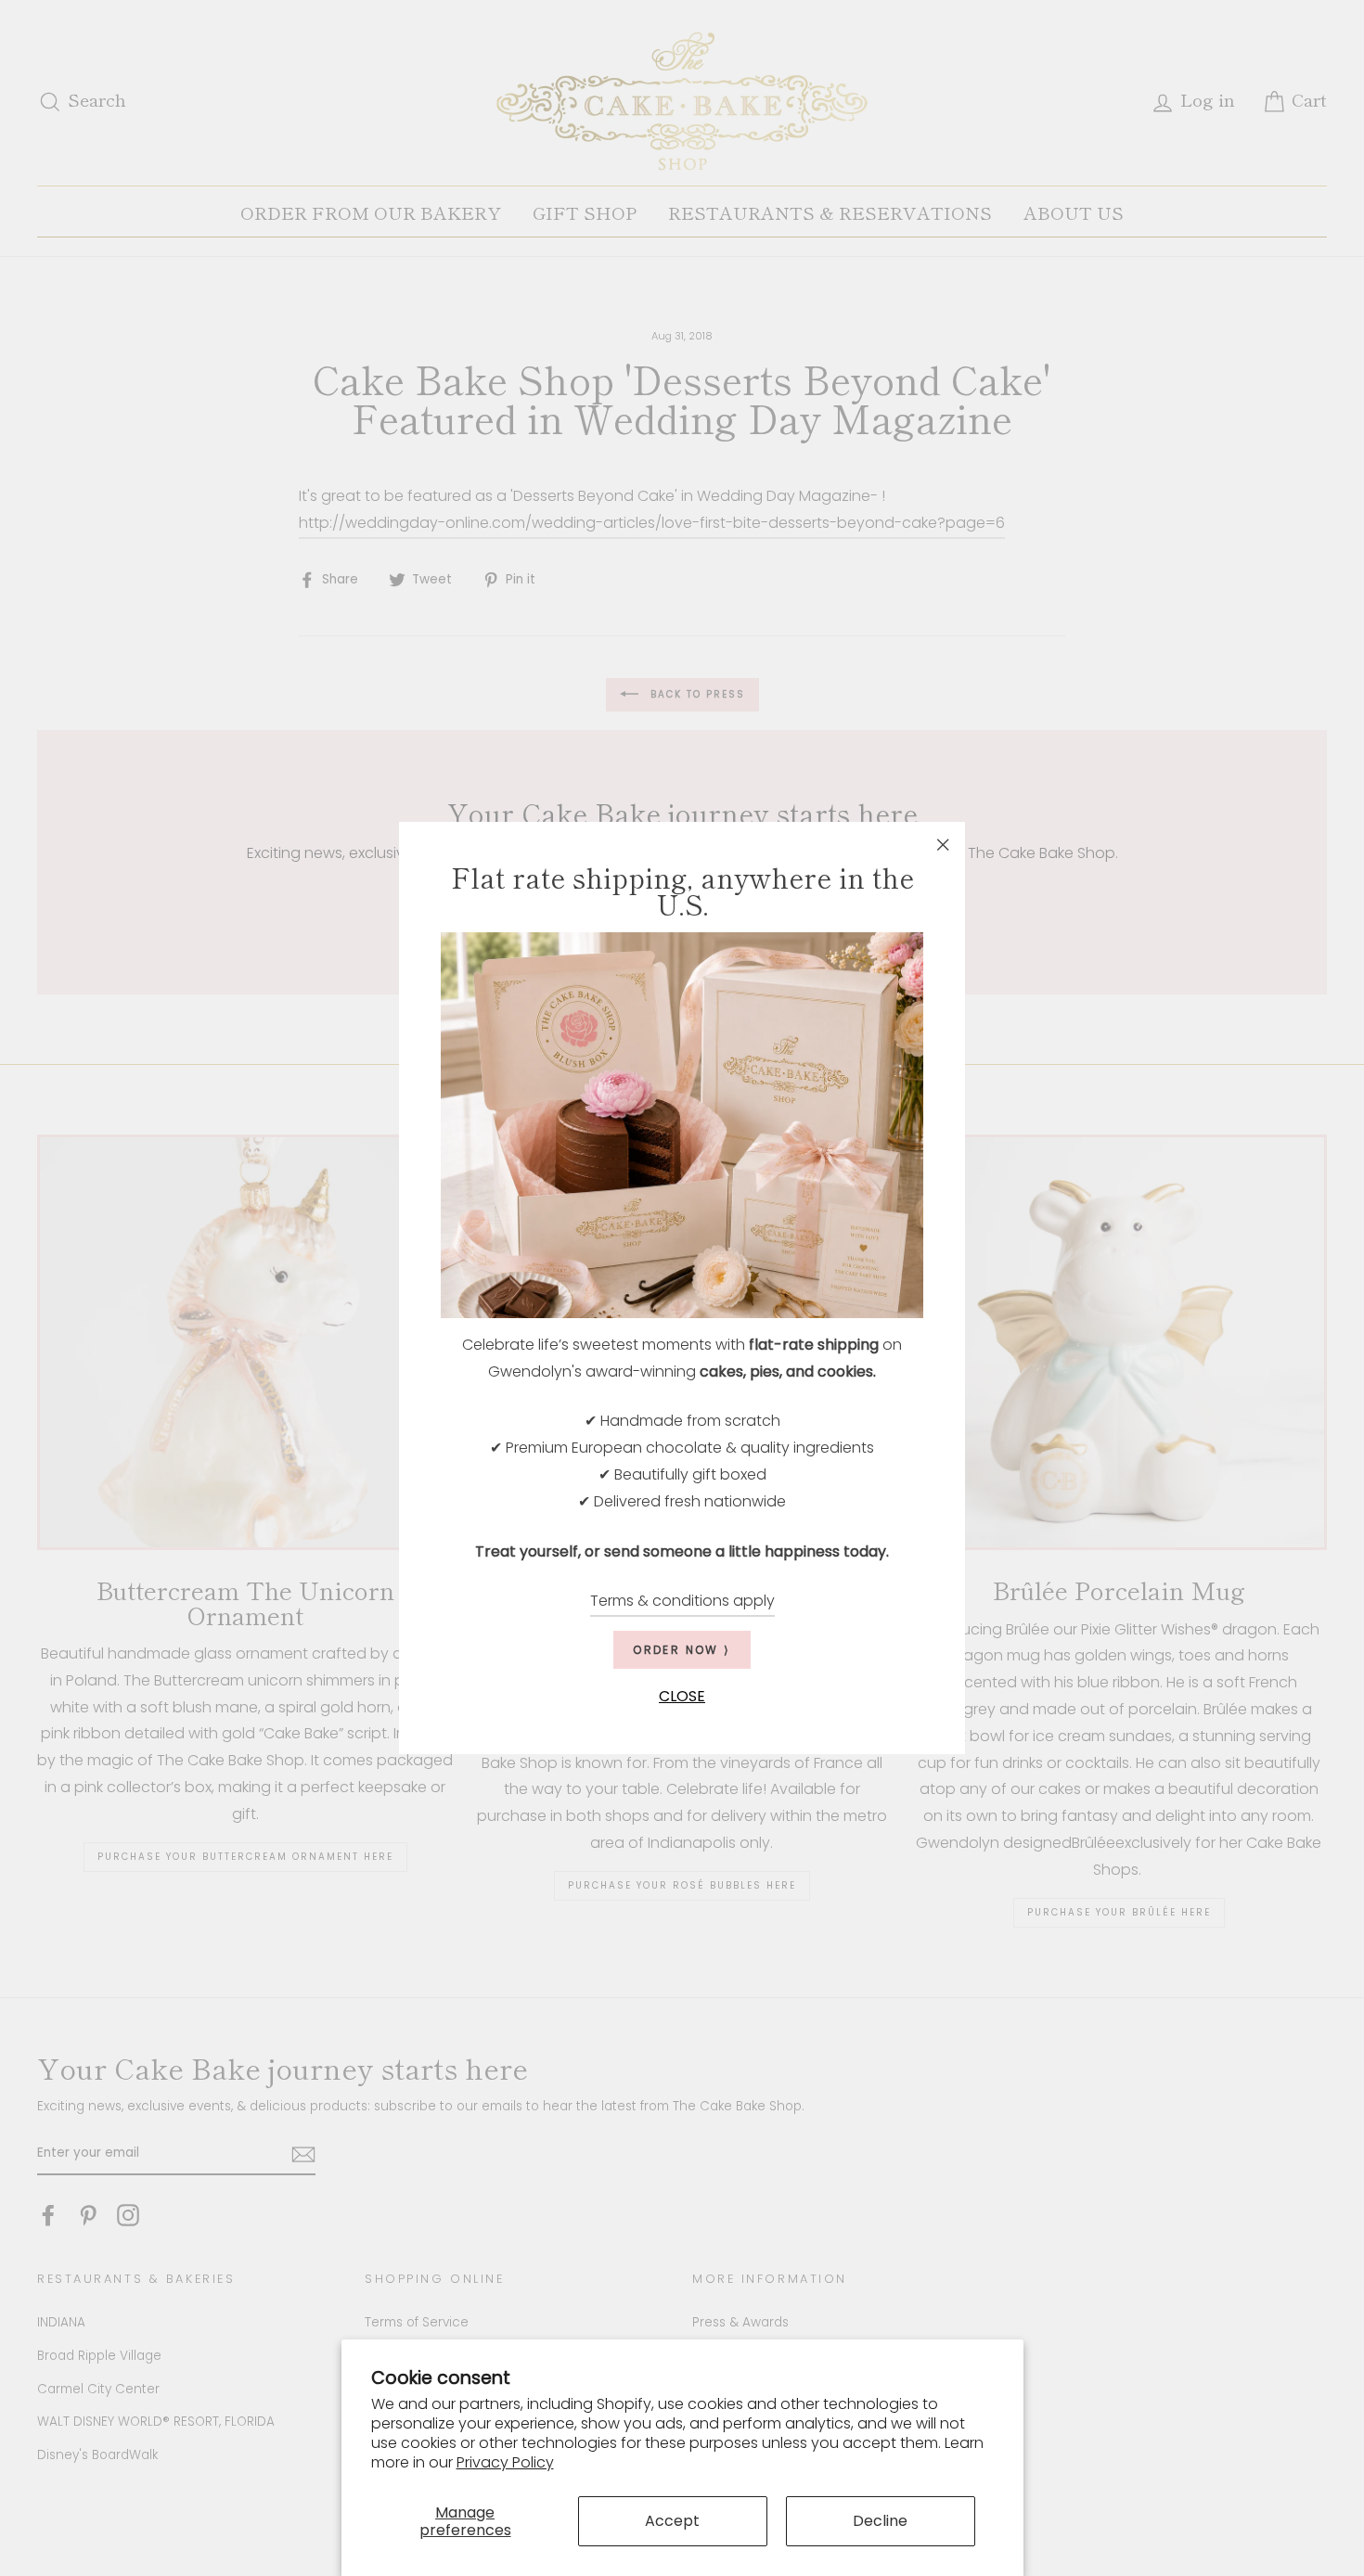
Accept (672, 2521)
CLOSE (682, 1697)
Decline (880, 2521)
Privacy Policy (505, 2462)
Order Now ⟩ (682, 1651)
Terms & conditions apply (682, 1602)
